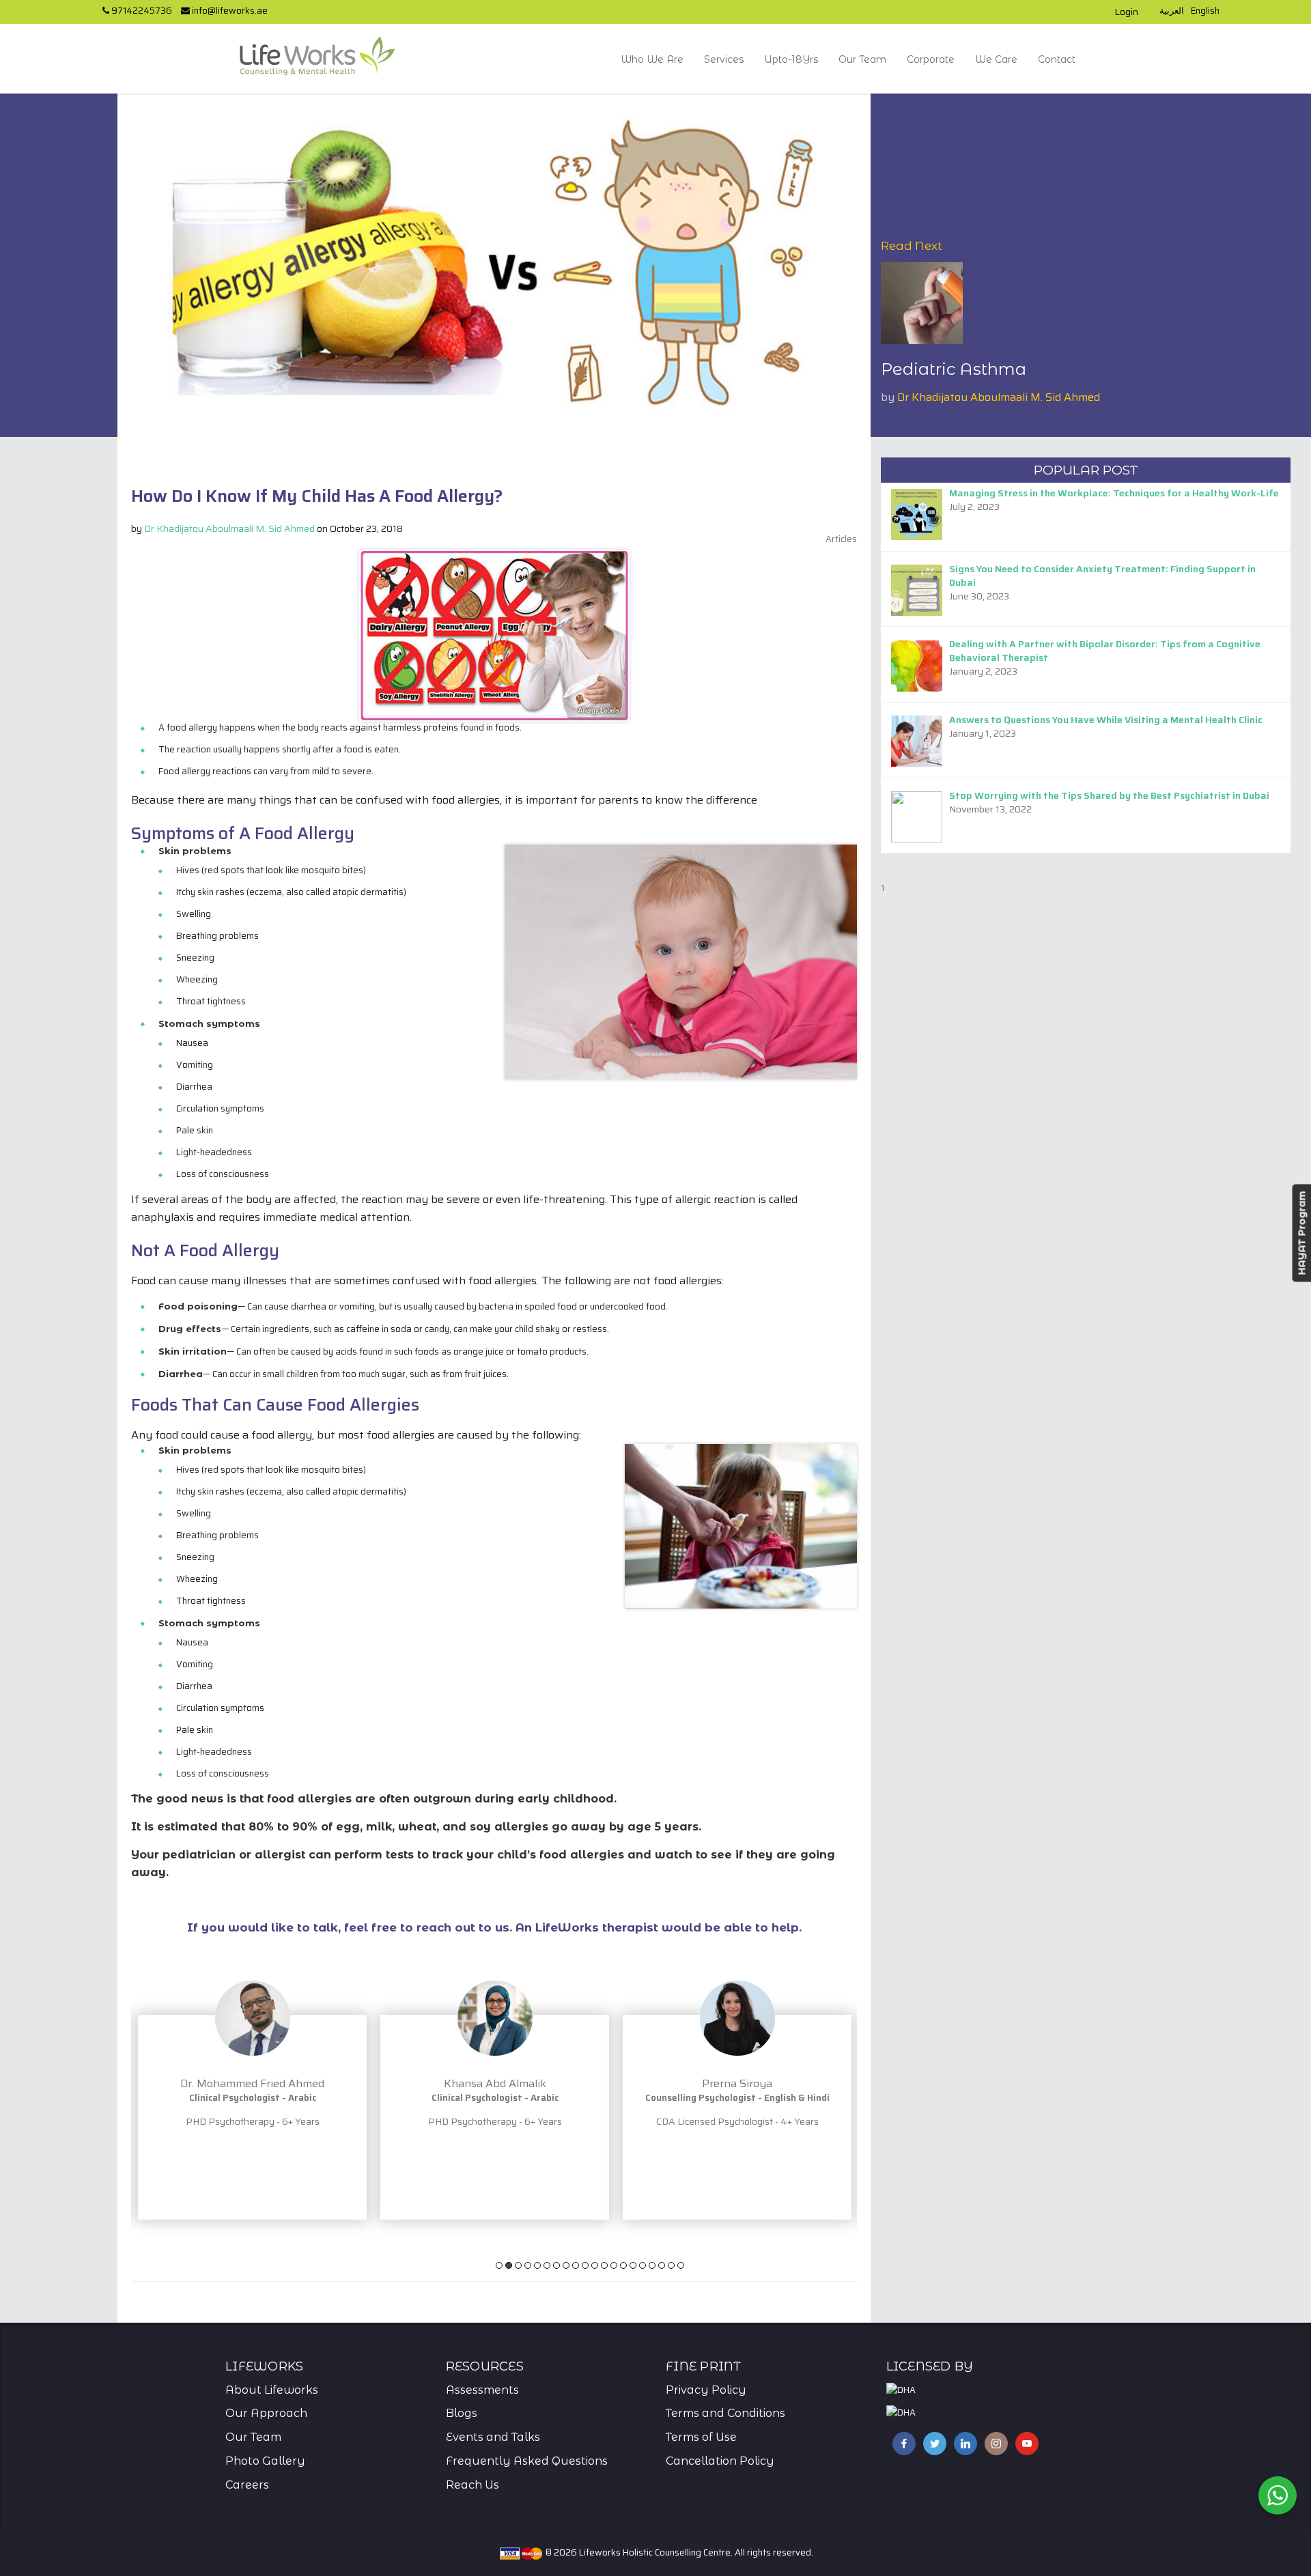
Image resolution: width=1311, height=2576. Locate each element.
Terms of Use (701, 2437)
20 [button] (681, 2265)
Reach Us (473, 2485)
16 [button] (643, 2265)
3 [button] (518, 2265)
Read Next (912, 246)
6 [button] (547, 2265)
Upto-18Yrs (791, 59)
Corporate (931, 59)
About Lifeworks (272, 2390)
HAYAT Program (1301, 1233)
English (1205, 11)
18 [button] (662, 2265)
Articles (841, 539)
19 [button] (671, 2265)
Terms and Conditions (725, 2413)
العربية (1172, 11)
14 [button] (623, 2265)
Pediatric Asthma (954, 369)
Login (1126, 12)
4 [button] (528, 2265)
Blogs (462, 2413)
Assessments (482, 2390)
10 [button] (585, 2265)
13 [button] (614, 2265)
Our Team (862, 59)
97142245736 (141, 11)
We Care (996, 59)
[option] (347, 2080)
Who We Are (652, 59)
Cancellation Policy (720, 2461)
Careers (247, 2485)
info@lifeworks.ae (229, 11)
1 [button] (499, 2265)
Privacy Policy (706, 2390)
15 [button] (633, 2265)
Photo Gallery (265, 2461)
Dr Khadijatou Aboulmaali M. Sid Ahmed (999, 397)
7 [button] (556, 2265)
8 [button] (566, 2265)
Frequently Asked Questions (527, 2461)
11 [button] (595, 2265)
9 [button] (576, 2265)
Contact (1057, 59)
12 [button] (604, 2265)
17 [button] (652, 2265)
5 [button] (537, 2265)
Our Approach (266, 2413)
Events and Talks (493, 2437)
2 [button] (509, 2265)
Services (724, 59)
